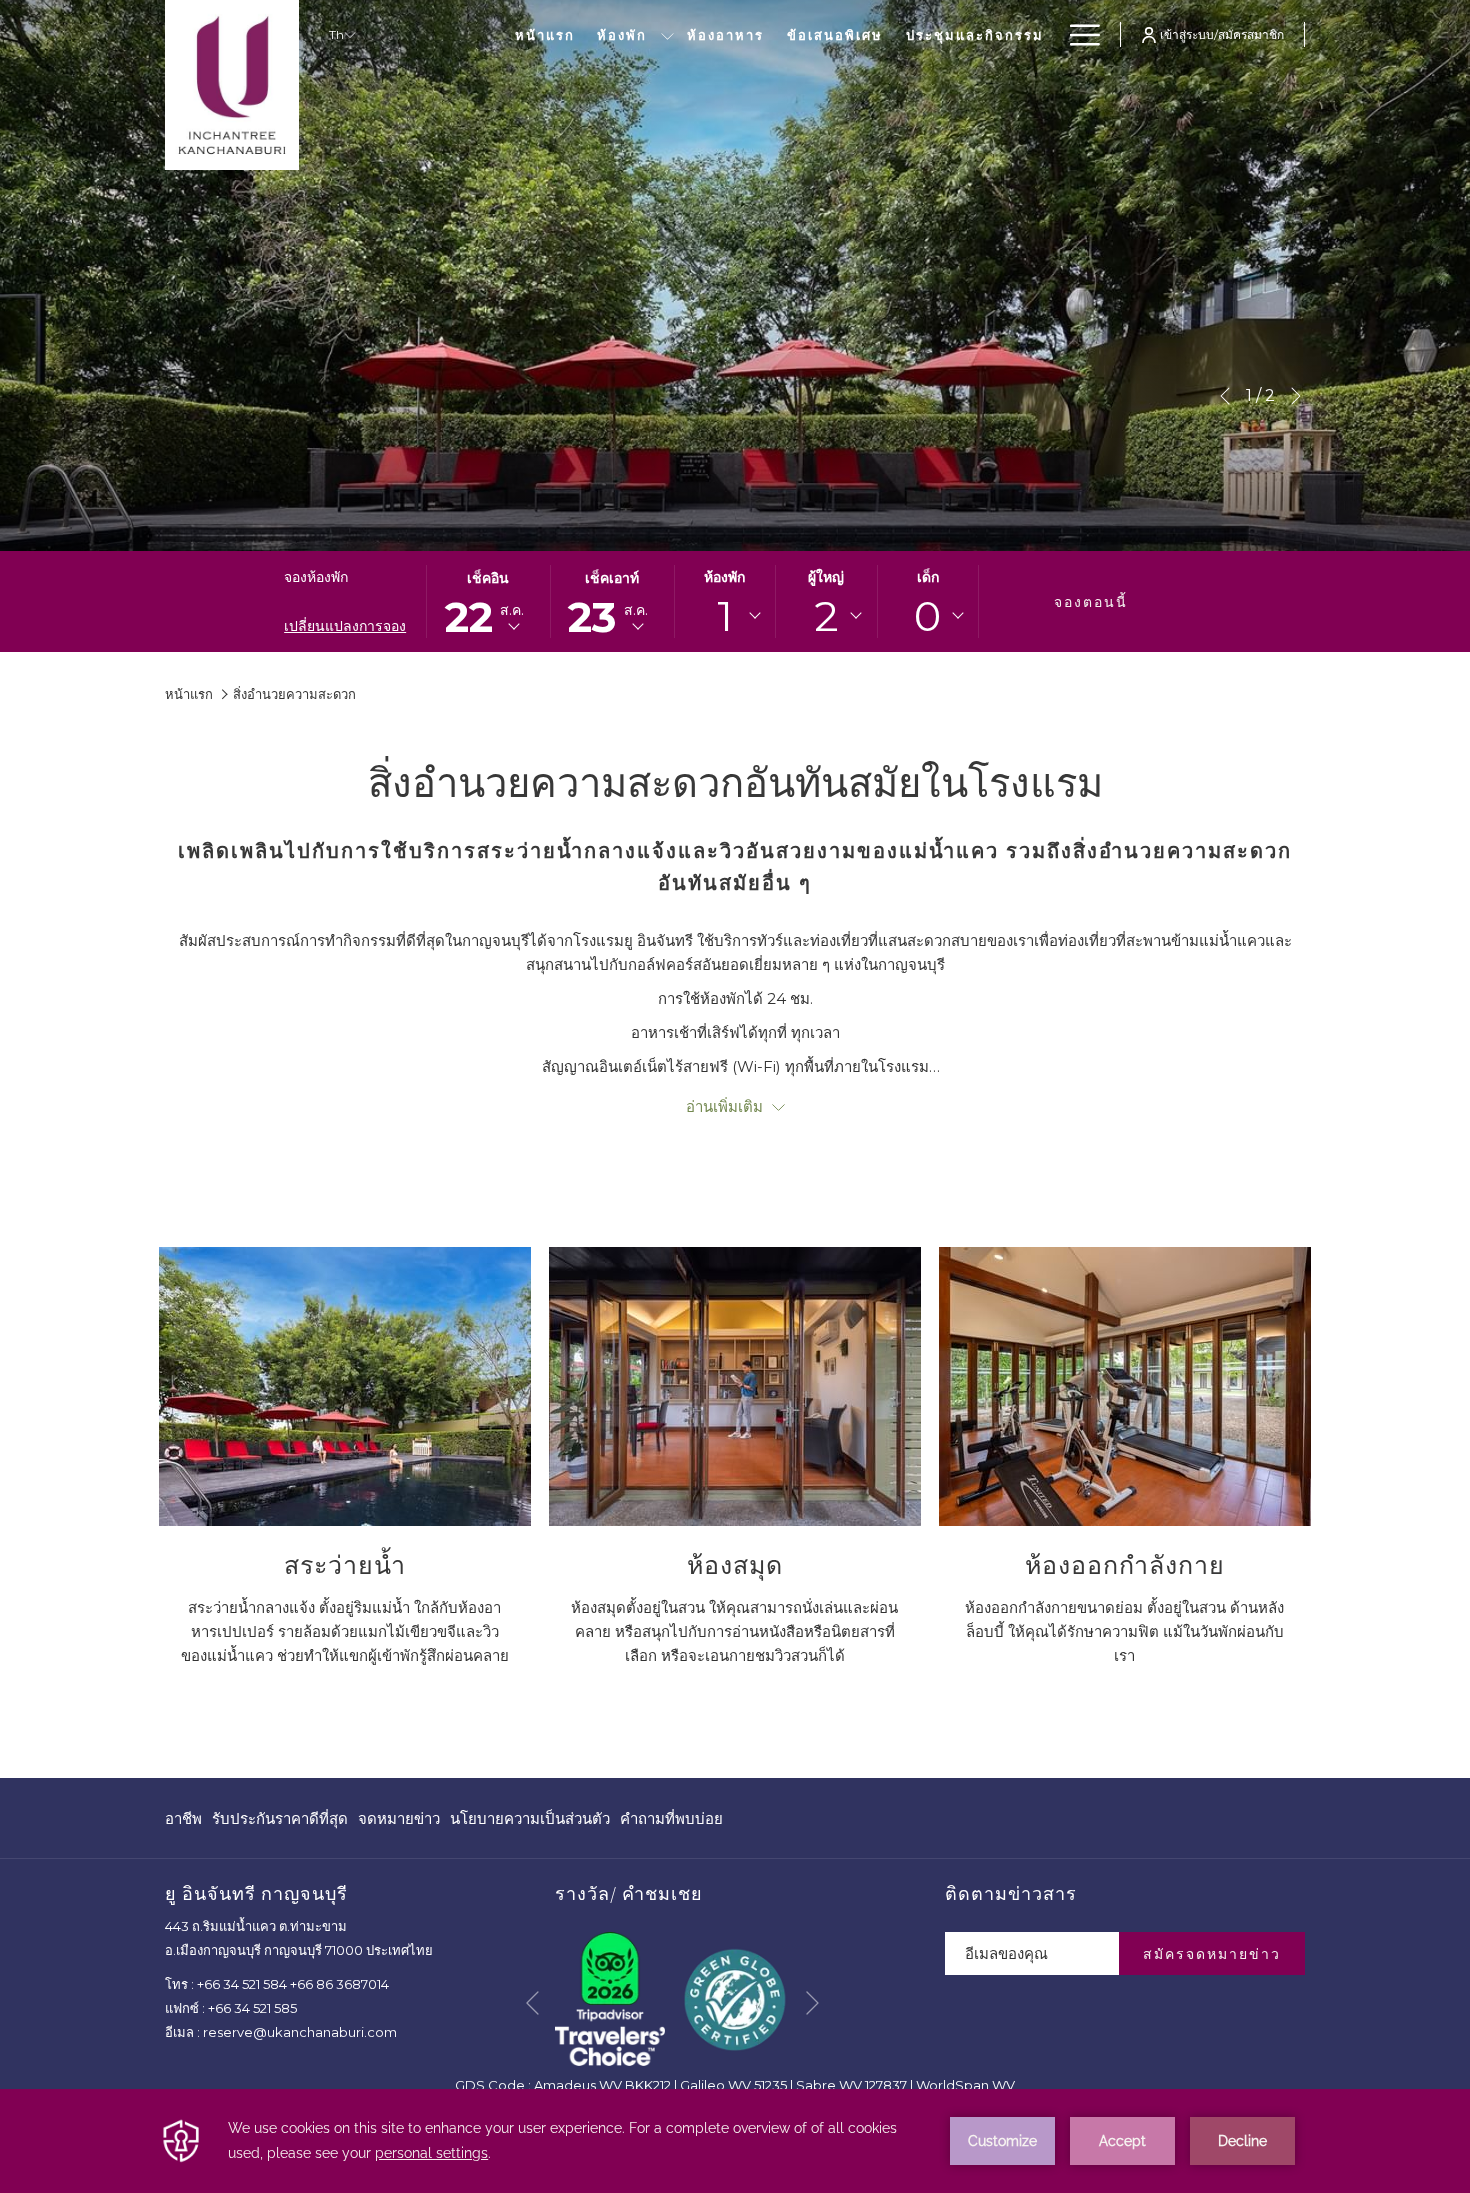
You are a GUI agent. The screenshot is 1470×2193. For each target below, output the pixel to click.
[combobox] (725, 616)
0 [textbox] (927, 616)
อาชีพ (183, 1823)
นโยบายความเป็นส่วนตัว (530, 1823)
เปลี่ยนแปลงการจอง (345, 626)
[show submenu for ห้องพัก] (667, 34)
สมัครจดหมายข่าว (1212, 1954)
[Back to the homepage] (232, 85)
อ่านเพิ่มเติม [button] (726, 1106)
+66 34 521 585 (252, 2008)
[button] (488, 601)
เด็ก (928, 577)
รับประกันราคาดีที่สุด (280, 1823)
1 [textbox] (725, 616)
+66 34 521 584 (242, 1984)
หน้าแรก (189, 694)
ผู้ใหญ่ (826, 577)
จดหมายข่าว (399, 1818)
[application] (735, 2141)
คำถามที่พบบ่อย (671, 1818)
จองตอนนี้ (1091, 602)
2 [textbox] (826, 616)
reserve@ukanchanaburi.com (300, 2032)
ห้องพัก (724, 577)
